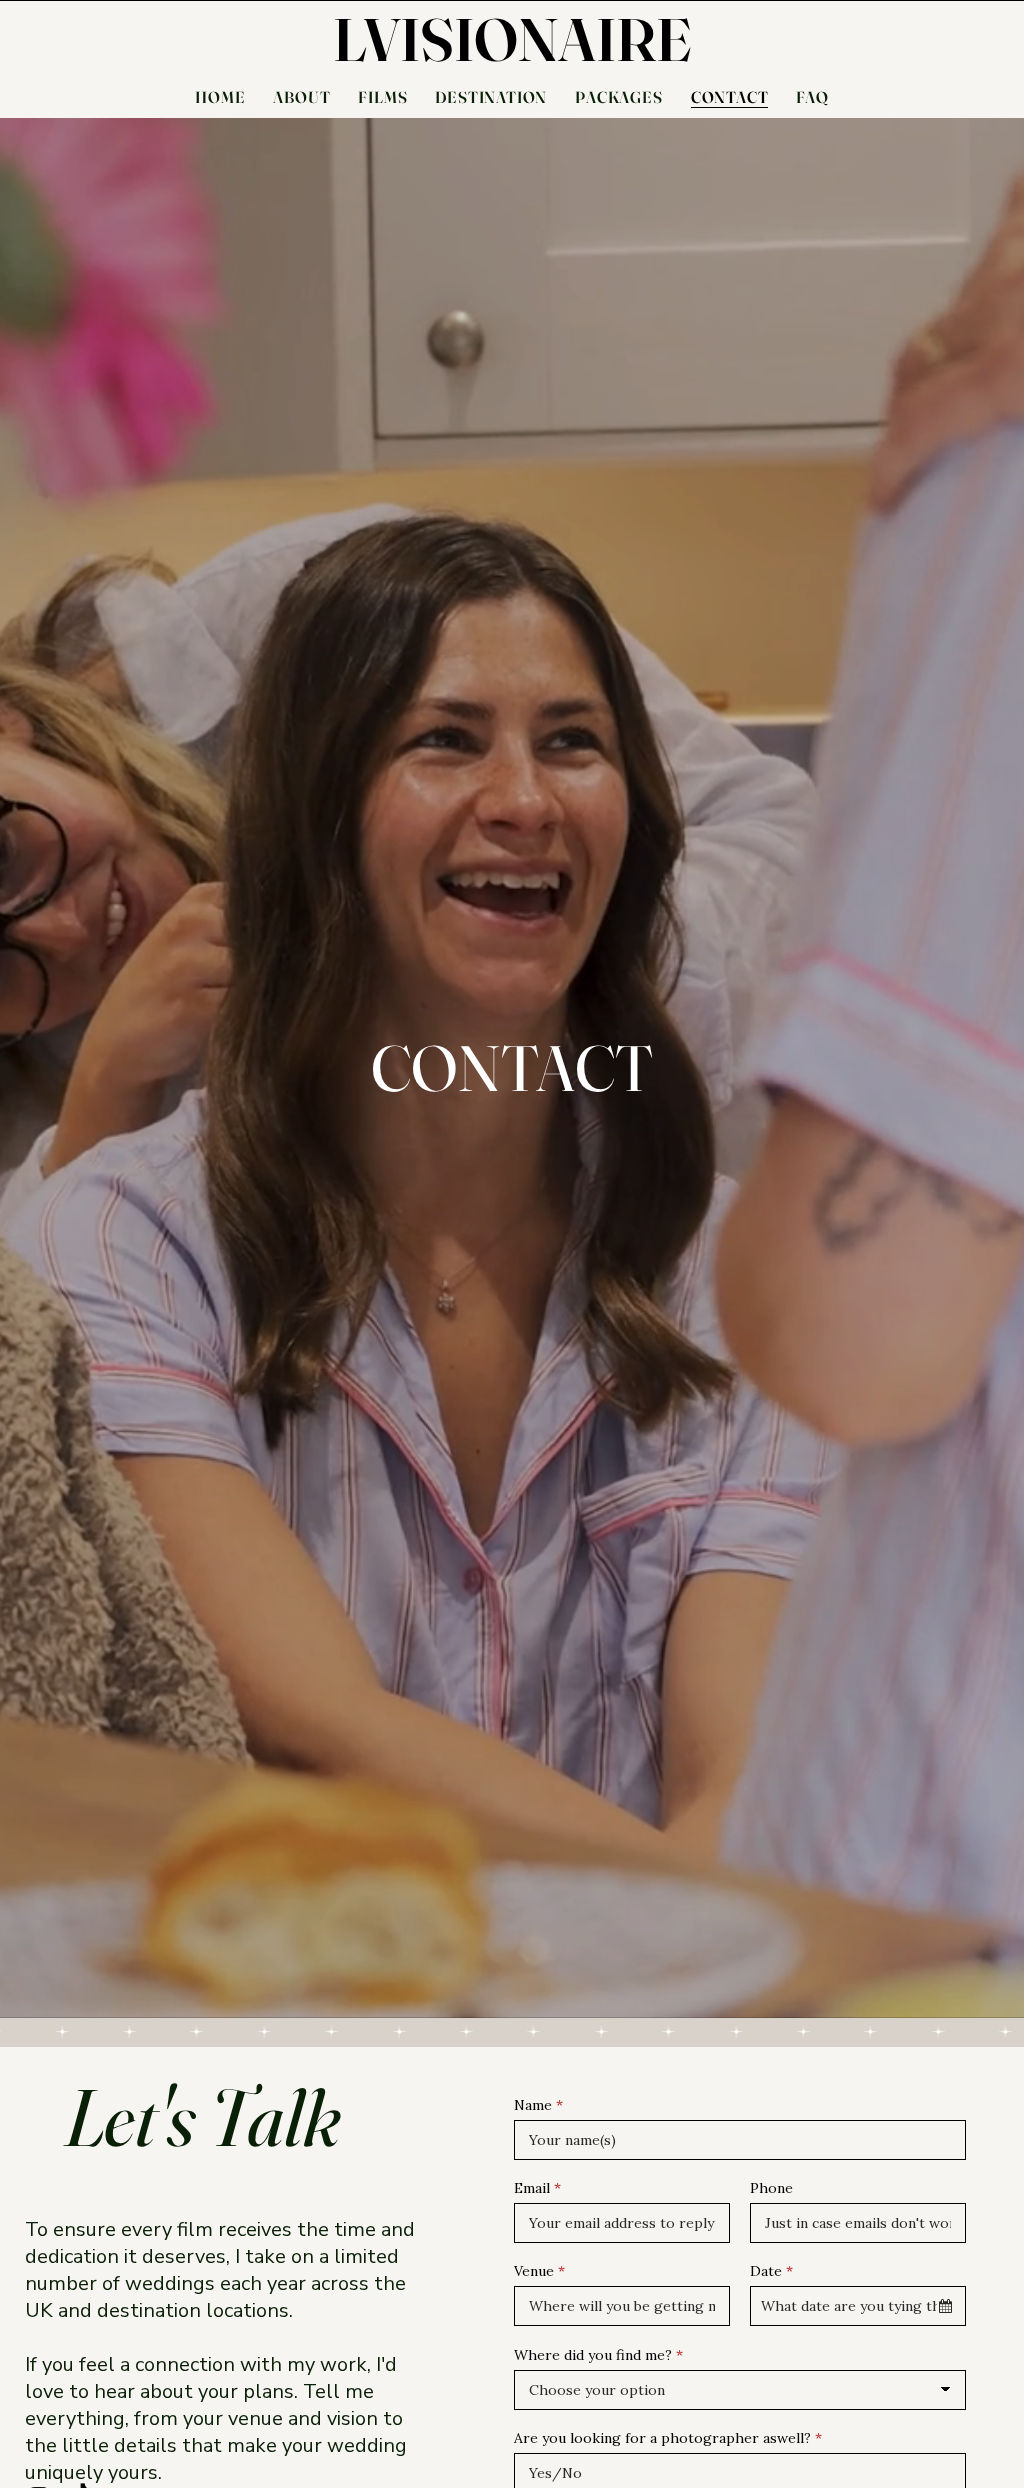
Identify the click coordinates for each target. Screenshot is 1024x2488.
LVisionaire (512, 39)
